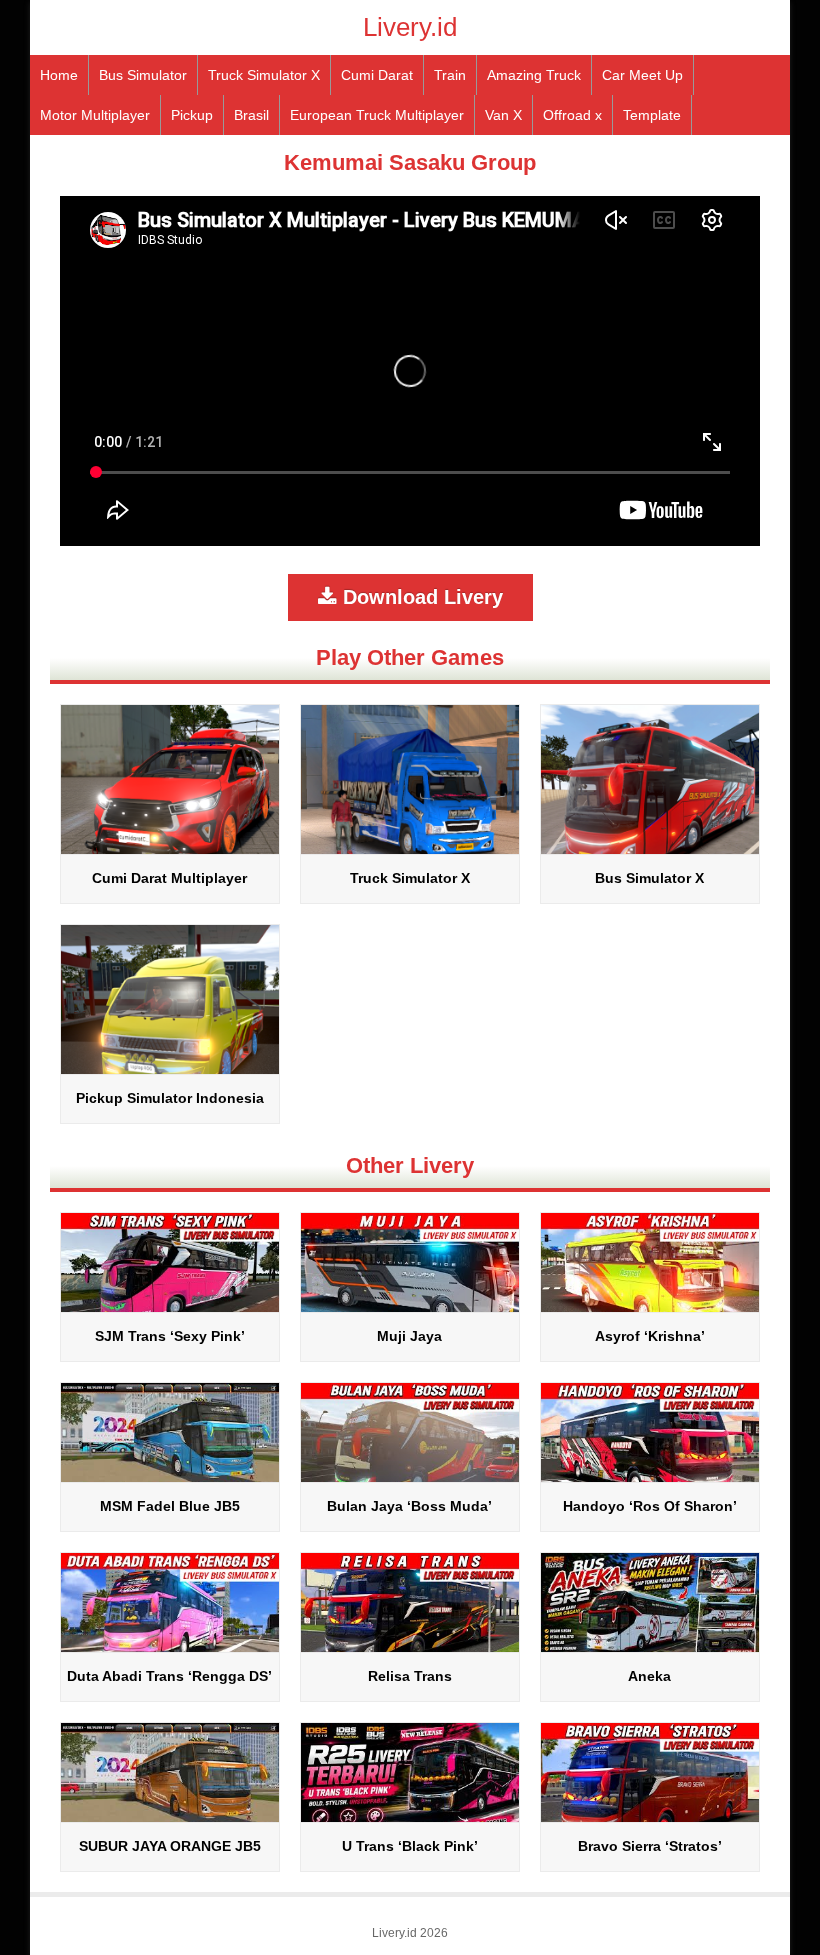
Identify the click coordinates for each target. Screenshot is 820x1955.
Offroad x (572, 115)
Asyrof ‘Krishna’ (650, 1336)
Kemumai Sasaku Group (410, 162)
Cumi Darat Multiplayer (169, 878)
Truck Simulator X (264, 75)
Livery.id (410, 27)
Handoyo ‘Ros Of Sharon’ (650, 1506)
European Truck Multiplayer (377, 115)
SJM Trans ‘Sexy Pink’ (170, 1336)
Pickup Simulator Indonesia (170, 1098)
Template (652, 115)
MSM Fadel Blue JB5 (170, 1506)
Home (59, 75)
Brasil (251, 115)
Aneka (649, 1676)
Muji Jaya (409, 1336)
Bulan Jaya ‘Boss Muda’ (409, 1506)
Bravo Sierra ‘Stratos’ (650, 1846)
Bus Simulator (143, 75)
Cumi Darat (377, 75)
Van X (503, 115)
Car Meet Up (642, 75)
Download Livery (420, 597)
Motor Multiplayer (95, 115)
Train (450, 75)
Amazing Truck (534, 75)
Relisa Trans (410, 1676)
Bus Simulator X (649, 878)
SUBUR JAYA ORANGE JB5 (170, 1846)
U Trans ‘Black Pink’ (410, 1846)
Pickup (192, 115)
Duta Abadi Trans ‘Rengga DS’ (169, 1676)
